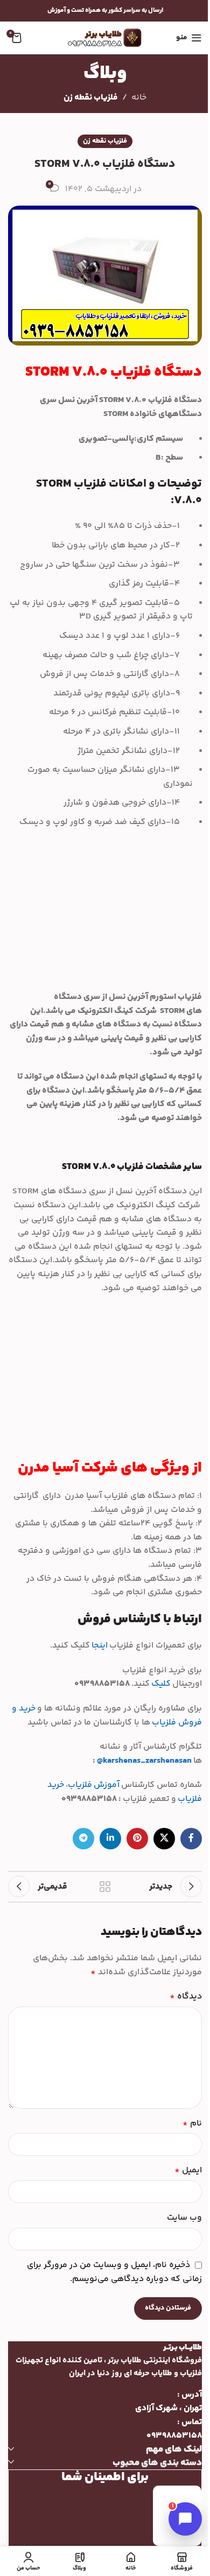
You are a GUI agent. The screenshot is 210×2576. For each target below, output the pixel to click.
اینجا (100, 1646)
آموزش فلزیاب (94, 1785)
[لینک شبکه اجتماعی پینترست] (137, 1839)
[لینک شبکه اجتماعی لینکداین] (110, 1839)
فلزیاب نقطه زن (91, 98)
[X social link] (164, 1839)
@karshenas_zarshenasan (144, 1761)
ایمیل (188, 2170)
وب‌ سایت (184, 2218)
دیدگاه (186, 1997)
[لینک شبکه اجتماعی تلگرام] (83, 1839)
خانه (139, 98)
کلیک (160, 1684)
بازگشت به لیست (105, 1887)
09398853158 (174, 2436)
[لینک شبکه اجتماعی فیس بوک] (191, 1839)
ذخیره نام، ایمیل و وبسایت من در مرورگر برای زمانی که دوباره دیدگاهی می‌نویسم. (114, 2272)
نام (192, 2124)
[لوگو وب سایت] (105, 38)
